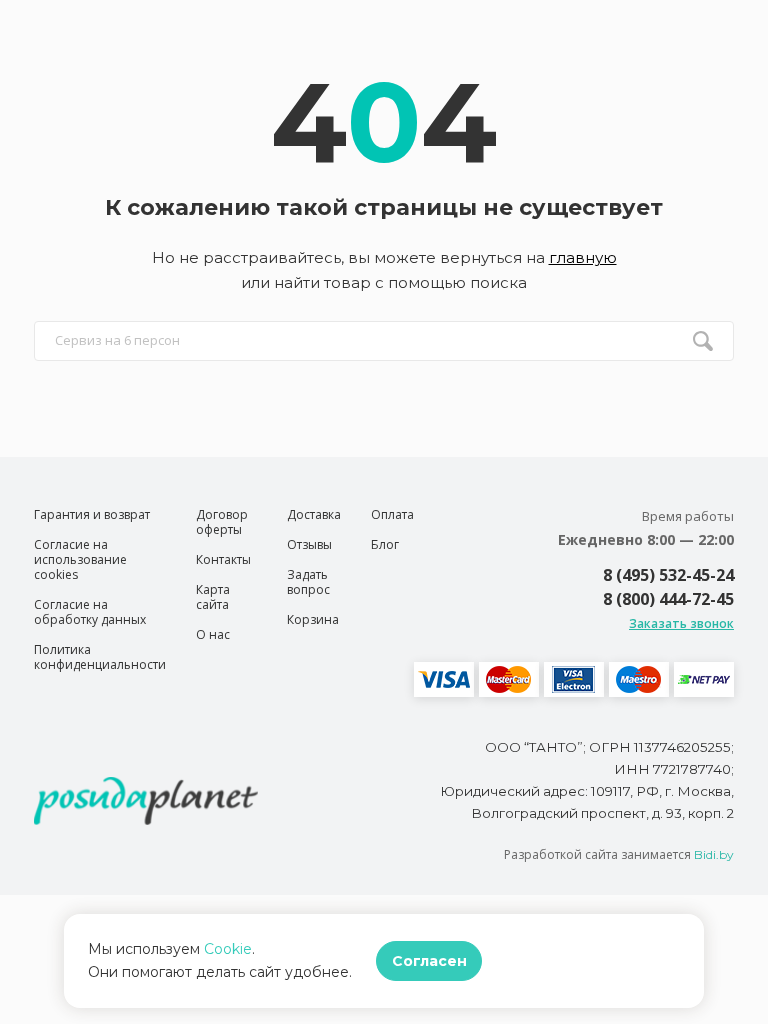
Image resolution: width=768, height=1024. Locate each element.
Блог (385, 544)
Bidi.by (714, 854)
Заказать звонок (681, 623)
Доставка (314, 514)
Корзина (313, 619)
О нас (213, 634)
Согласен (429, 961)
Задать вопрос (308, 582)
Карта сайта (213, 597)
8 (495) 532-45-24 (668, 575)
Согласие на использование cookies (80, 559)
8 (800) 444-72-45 (668, 599)
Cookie (228, 949)
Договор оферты (222, 522)
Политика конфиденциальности (100, 657)
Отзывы (309, 544)
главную (583, 257)
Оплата (392, 514)
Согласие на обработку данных (90, 612)
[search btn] (703, 341)
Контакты (223, 559)
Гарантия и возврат (92, 514)
